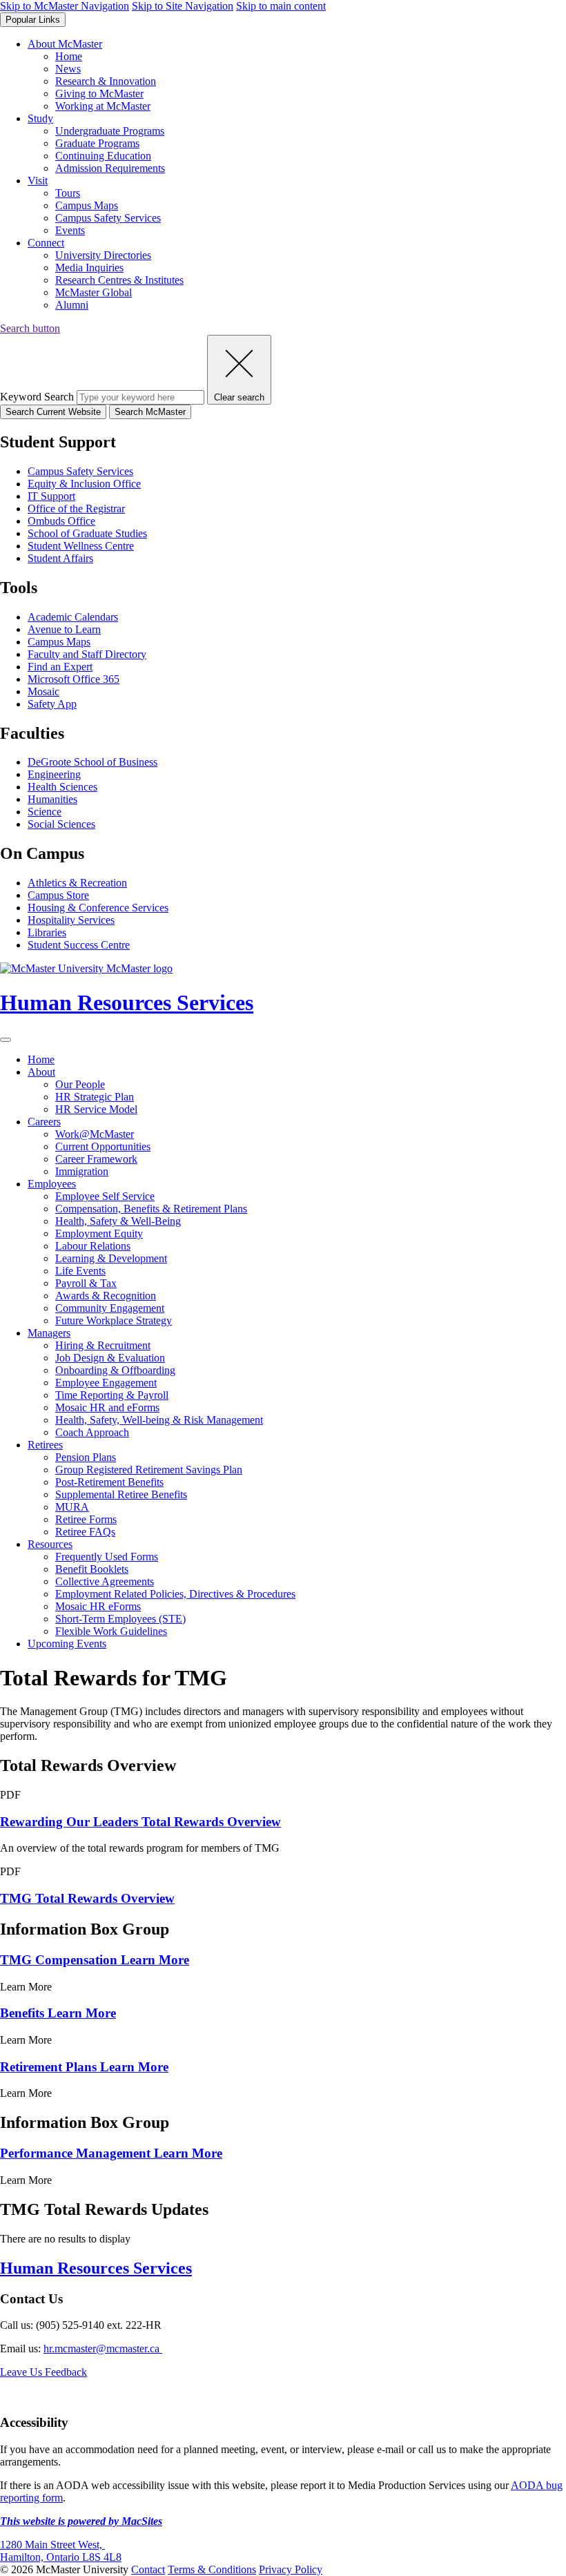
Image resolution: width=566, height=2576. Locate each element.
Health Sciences (62, 787)
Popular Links (33, 20)
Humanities (52, 799)
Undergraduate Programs (110, 131)
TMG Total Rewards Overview (87, 1898)
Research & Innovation (106, 81)
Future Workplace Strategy (114, 1320)
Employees (52, 1184)
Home (69, 56)
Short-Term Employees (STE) (120, 1619)
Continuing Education (103, 156)
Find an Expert (60, 667)
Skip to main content (281, 6)
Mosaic (43, 691)
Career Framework (96, 1159)
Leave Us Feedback (43, 2372)
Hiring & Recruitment (103, 1345)
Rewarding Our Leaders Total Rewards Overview (140, 1822)
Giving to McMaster (99, 94)
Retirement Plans (84, 2067)
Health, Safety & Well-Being (118, 1221)
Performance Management (111, 2153)
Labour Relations (93, 1246)
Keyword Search (37, 397)
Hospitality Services (71, 920)
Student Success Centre (79, 945)
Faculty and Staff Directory (87, 654)
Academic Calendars (73, 617)
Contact (148, 2569)
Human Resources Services (96, 2268)
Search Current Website (53, 412)
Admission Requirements (110, 168)
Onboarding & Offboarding (115, 1370)
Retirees (45, 1445)
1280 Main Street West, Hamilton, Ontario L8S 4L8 (61, 2551)
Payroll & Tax (86, 1283)
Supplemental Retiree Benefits (121, 1494)
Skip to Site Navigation (183, 6)
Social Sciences (61, 824)
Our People (80, 1084)
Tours (68, 193)
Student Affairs (60, 558)
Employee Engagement (106, 1383)
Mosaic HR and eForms (107, 1407)
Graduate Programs (97, 143)
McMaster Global (94, 292)
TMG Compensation (95, 1960)
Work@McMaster (95, 1134)
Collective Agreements (105, 1581)
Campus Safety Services (108, 218)
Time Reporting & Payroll (112, 1395)
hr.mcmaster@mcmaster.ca (103, 2349)
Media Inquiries (89, 268)
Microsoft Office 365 (74, 679)
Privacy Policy (291, 2569)
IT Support (51, 496)
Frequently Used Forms (107, 1557)
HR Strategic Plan (95, 1097)
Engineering (54, 774)
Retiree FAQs (85, 1532)
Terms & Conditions (212, 2569)
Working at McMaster (103, 106)
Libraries (47, 932)
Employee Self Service (105, 1196)
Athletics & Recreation (77, 883)
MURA (72, 1507)
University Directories (103, 255)
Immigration (82, 1171)
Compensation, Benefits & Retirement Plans (151, 1209)
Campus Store (58, 895)
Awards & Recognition (106, 1296)
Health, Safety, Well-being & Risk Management (159, 1420)
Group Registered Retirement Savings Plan (149, 1470)
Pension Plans (86, 1457)
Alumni (72, 305)
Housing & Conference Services (98, 908)
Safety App (52, 704)
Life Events (80, 1271)
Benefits (58, 2013)
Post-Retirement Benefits (109, 1482)
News (68, 69)
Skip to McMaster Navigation (65, 6)
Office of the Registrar (76, 509)
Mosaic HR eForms (98, 1606)
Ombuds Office (61, 521)
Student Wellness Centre (81, 546)
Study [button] (40, 118)
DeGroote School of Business (92, 762)
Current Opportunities (103, 1146)
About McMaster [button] (65, 44)
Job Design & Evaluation (110, 1358)
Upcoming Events (67, 1644)
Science (45, 812)
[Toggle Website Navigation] (6, 1040)
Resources (50, 1544)
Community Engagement (110, 1308)
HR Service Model (96, 1109)
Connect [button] (46, 243)
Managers (49, 1333)
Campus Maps (87, 205)
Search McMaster (150, 412)
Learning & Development (111, 1258)
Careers (44, 1122)
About (41, 1072)
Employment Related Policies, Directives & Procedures (175, 1594)
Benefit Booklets (92, 1569)
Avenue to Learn (64, 629)
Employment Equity (99, 1233)
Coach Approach (92, 1432)
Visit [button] (38, 181)
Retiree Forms (86, 1519)
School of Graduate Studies (87, 533)
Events (70, 230)
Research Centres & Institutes (119, 280)
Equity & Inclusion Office (84, 484)
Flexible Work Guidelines (111, 1631)
